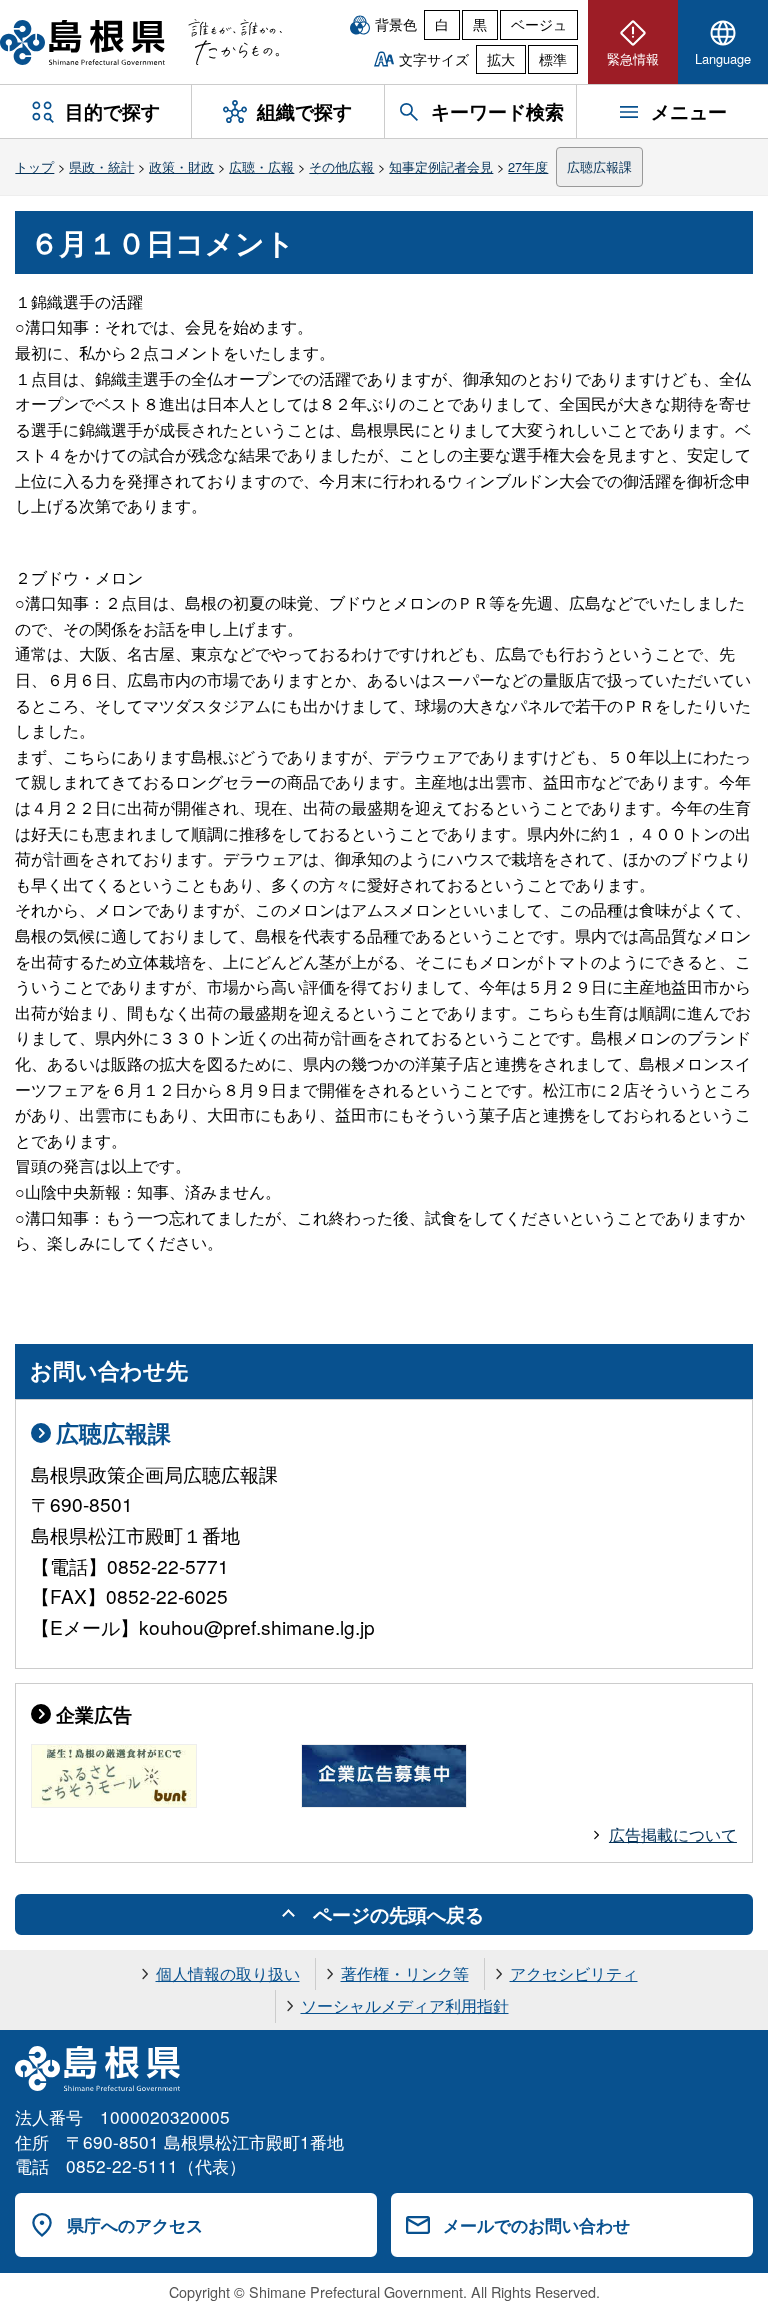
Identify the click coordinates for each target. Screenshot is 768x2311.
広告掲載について (673, 1834)
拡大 (501, 59)
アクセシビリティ (574, 1973)
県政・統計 (101, 166)
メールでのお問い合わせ (536, 2225)
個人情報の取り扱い (228, 1973)
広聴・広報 (261, 166)
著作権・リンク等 (405, 1973)
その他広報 (341, 166)
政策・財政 (181, 166)
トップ (34, 166)
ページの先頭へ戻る (398, 1914)
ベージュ (539, 24)
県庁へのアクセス (135, 2225)
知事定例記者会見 (441, 166)
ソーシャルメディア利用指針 (405, 2005)
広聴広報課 (599, 166)
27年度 (528, 166)
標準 (553, 59)
